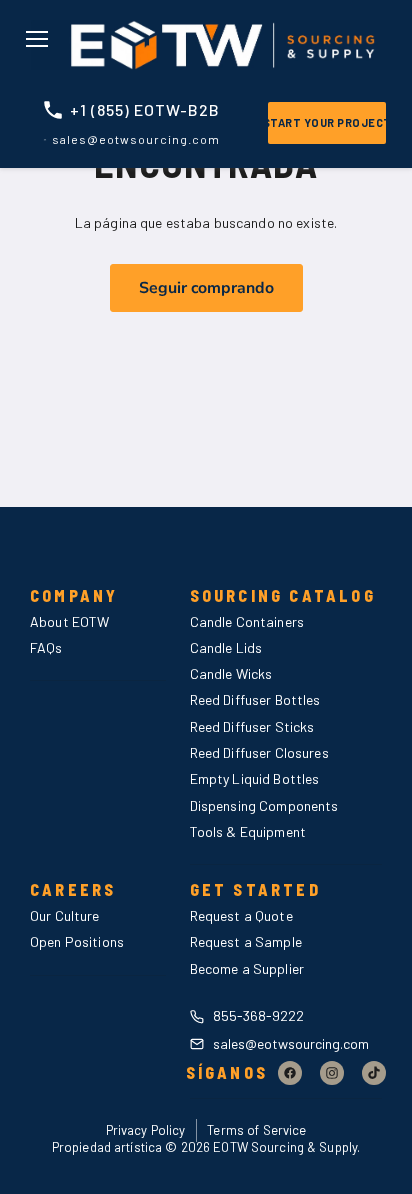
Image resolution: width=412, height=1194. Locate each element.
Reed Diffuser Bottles (255, 699)
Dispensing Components (264, 805)
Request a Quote (241, 915)
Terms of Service (256, 1130)
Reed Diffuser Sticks (252, 726)
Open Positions (77, 941)
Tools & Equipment (248, 831)
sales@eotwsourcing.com (289, 1043)
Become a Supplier (247, 968)
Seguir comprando (206, 288)
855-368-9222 (257, 1015)
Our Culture (65, 915)
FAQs (46, 647)
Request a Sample (246, 941)
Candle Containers (247, 621)
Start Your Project (327, 122)
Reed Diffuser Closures (259, 752)
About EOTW (69, 621)
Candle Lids (226, 647)
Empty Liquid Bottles (255, 778)
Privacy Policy (146, 1130)
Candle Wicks (231, 673)
